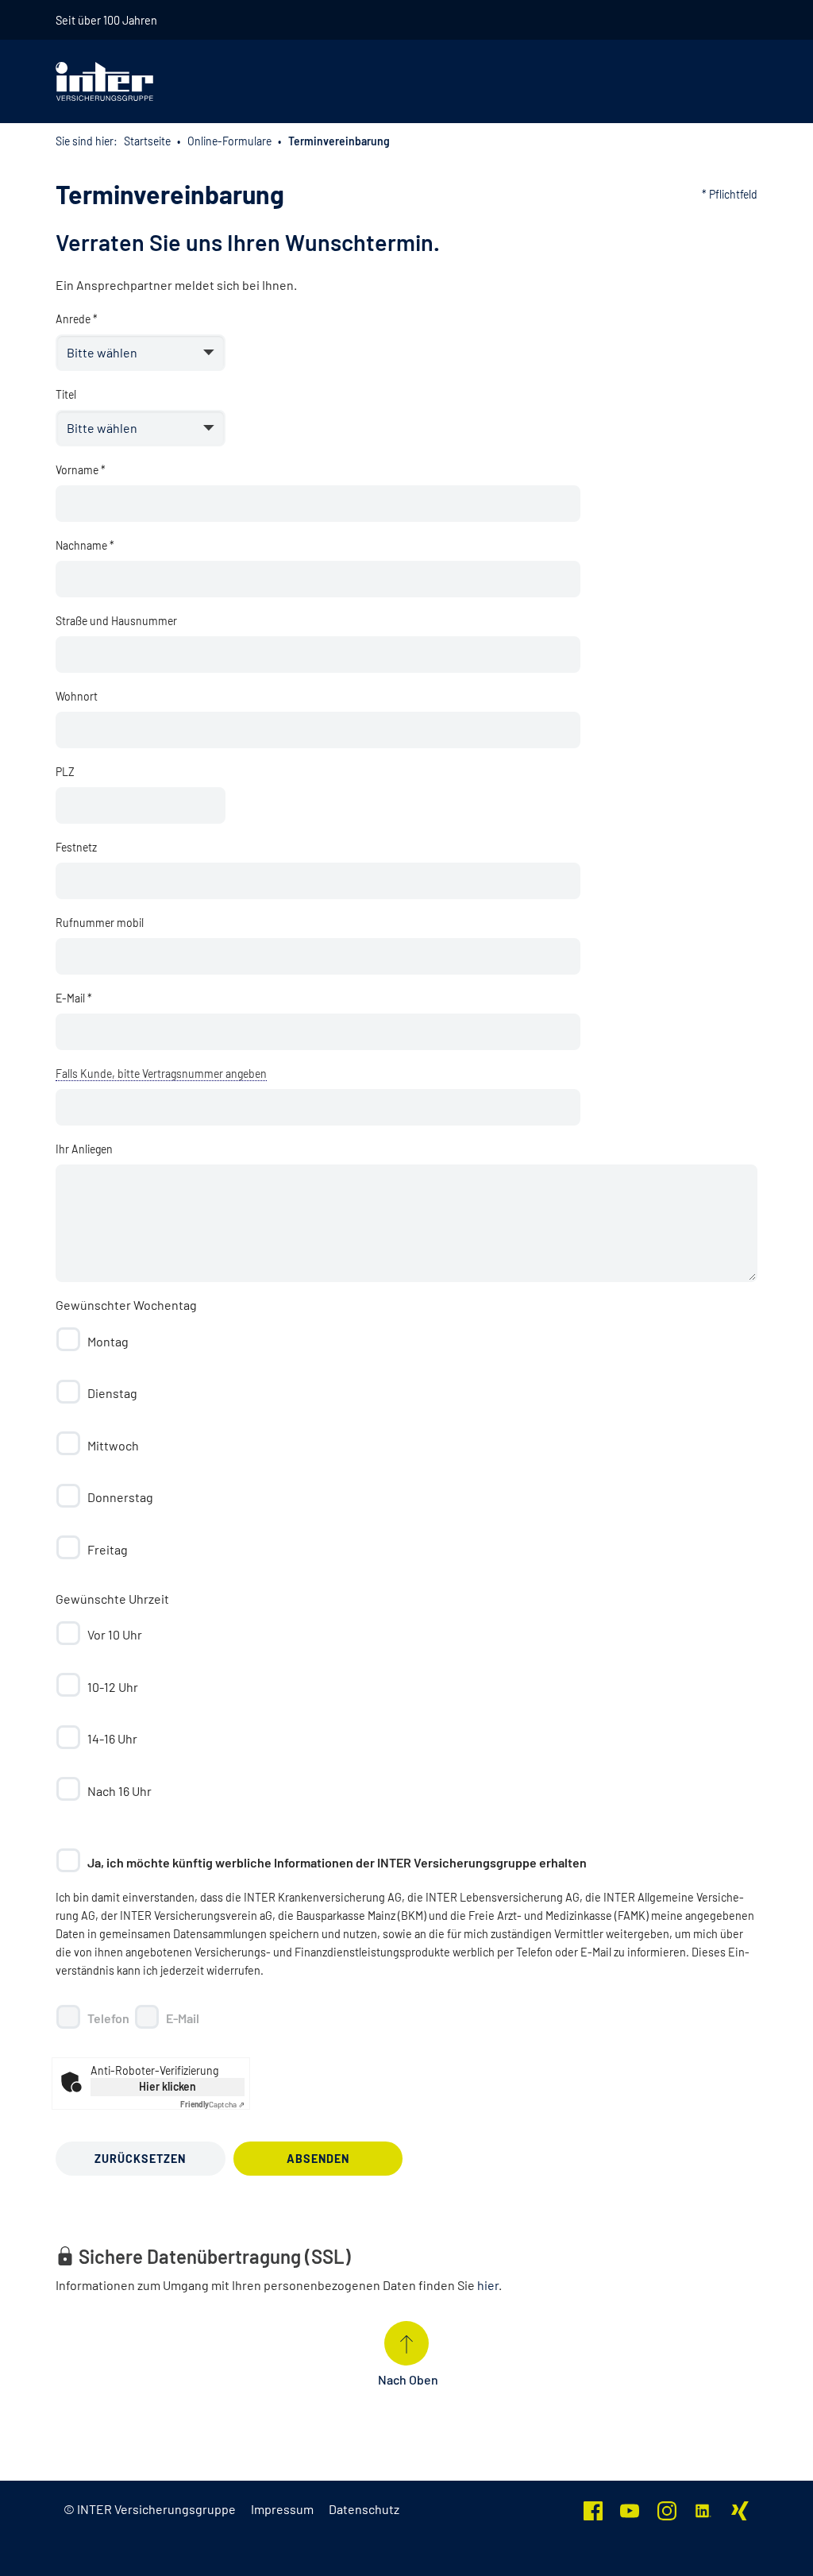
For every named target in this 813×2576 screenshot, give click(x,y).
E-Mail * (74, 998)
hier (488, 2285)
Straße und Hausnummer (116, 621)
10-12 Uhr (113, 1687)
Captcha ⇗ (212, 2104)
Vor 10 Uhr (115, 1634)
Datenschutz (364, 2509)
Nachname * (85, 545)
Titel (66, 394)
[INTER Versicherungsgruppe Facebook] (593, 2509)
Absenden (318, 2159)
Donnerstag (120, 1497)
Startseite (147, 141)
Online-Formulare (229, 141)
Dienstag (112, 1393)
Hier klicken (168, 2086)
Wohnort (77, 696)
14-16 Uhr (112, 1738)
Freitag (108, 1549)
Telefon (108, 2018)
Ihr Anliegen (84, 1149)
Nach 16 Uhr (119, 1791)
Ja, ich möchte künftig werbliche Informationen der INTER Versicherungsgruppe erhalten (337, 1862)
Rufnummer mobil (100, 923)
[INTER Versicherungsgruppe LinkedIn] (703, 2509)
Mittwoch (113, 1445)
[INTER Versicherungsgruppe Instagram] (667, 2509)
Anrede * (77, 319)
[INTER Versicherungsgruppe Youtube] (630, 2509)
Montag (108, 1341)
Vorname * (81, 470)
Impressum (282, 2509)
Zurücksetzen (140, 2159)
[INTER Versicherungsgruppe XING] (740, 2509)
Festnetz (76, 847)
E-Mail (183, 2018)
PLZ (65, 772)
